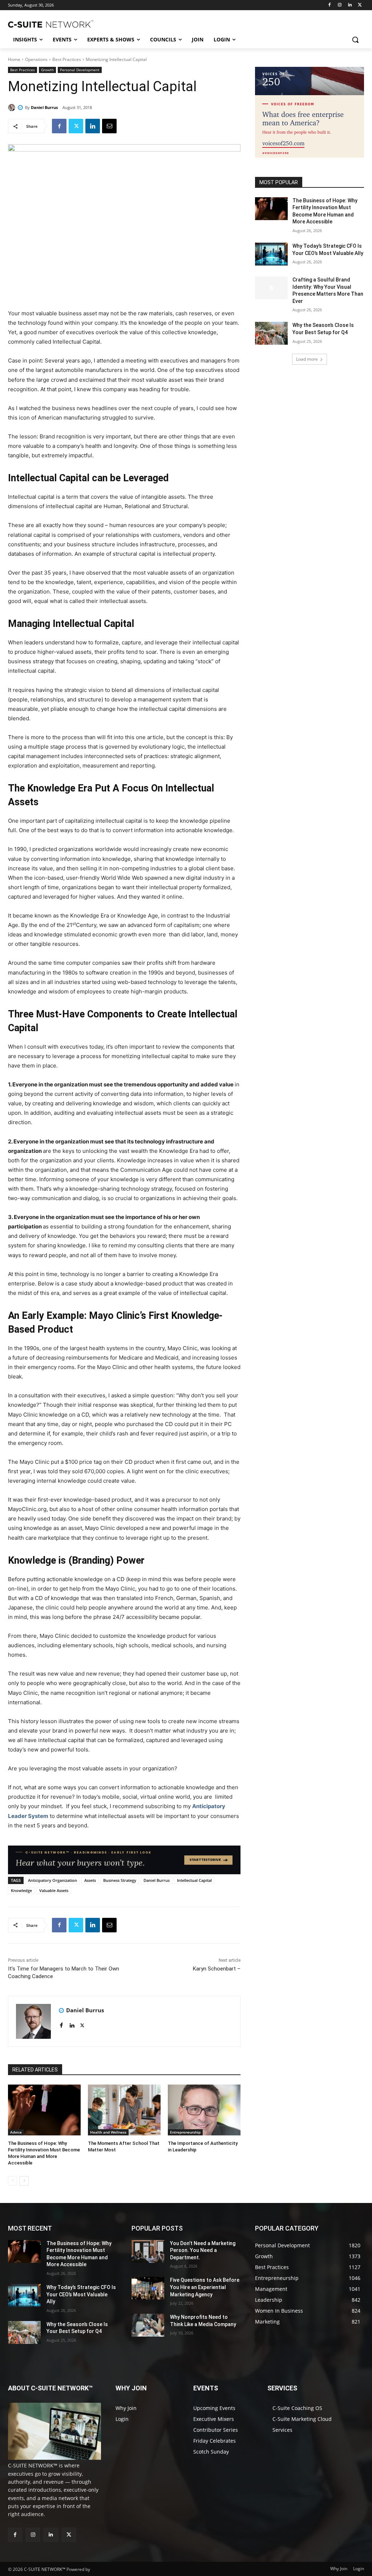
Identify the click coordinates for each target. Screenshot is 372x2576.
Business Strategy (120, 1880)
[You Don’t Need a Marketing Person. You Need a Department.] (148, 2251)
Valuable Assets (54, 1890)
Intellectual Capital (194, 1880)
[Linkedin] (350, 5)
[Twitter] (360, 5)
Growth (47, 70)
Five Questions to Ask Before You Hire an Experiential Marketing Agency (205, 2287)
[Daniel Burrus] (13, 108)
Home (14, 59)
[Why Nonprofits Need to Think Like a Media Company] (148, 2325)
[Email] (109, 126)
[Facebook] (330, 5)
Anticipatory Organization (52, 1880)
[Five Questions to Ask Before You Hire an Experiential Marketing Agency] (148, 2288)
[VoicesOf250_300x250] (310, 156)
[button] (355, 40)
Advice (16, 2132)
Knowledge (21, 1890)
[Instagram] (340, 5)
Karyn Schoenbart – (217, 1969)
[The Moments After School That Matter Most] (124, 2110)
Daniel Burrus (44, 107)
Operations (36, 59)
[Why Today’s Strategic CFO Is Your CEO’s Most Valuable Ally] (271, 254)
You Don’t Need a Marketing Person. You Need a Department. (203, 2250)
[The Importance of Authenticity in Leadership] (204, 2110)
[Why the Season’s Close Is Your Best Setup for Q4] (271, 333)
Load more (307, 359)
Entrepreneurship (185, 2132)
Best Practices (67, 59)
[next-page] (24, 2181)
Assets (90, 1880)
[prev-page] (13, 2181)
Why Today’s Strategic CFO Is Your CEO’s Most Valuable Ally (81, 2294)
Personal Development (80, 70)
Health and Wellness (108, 2132)
